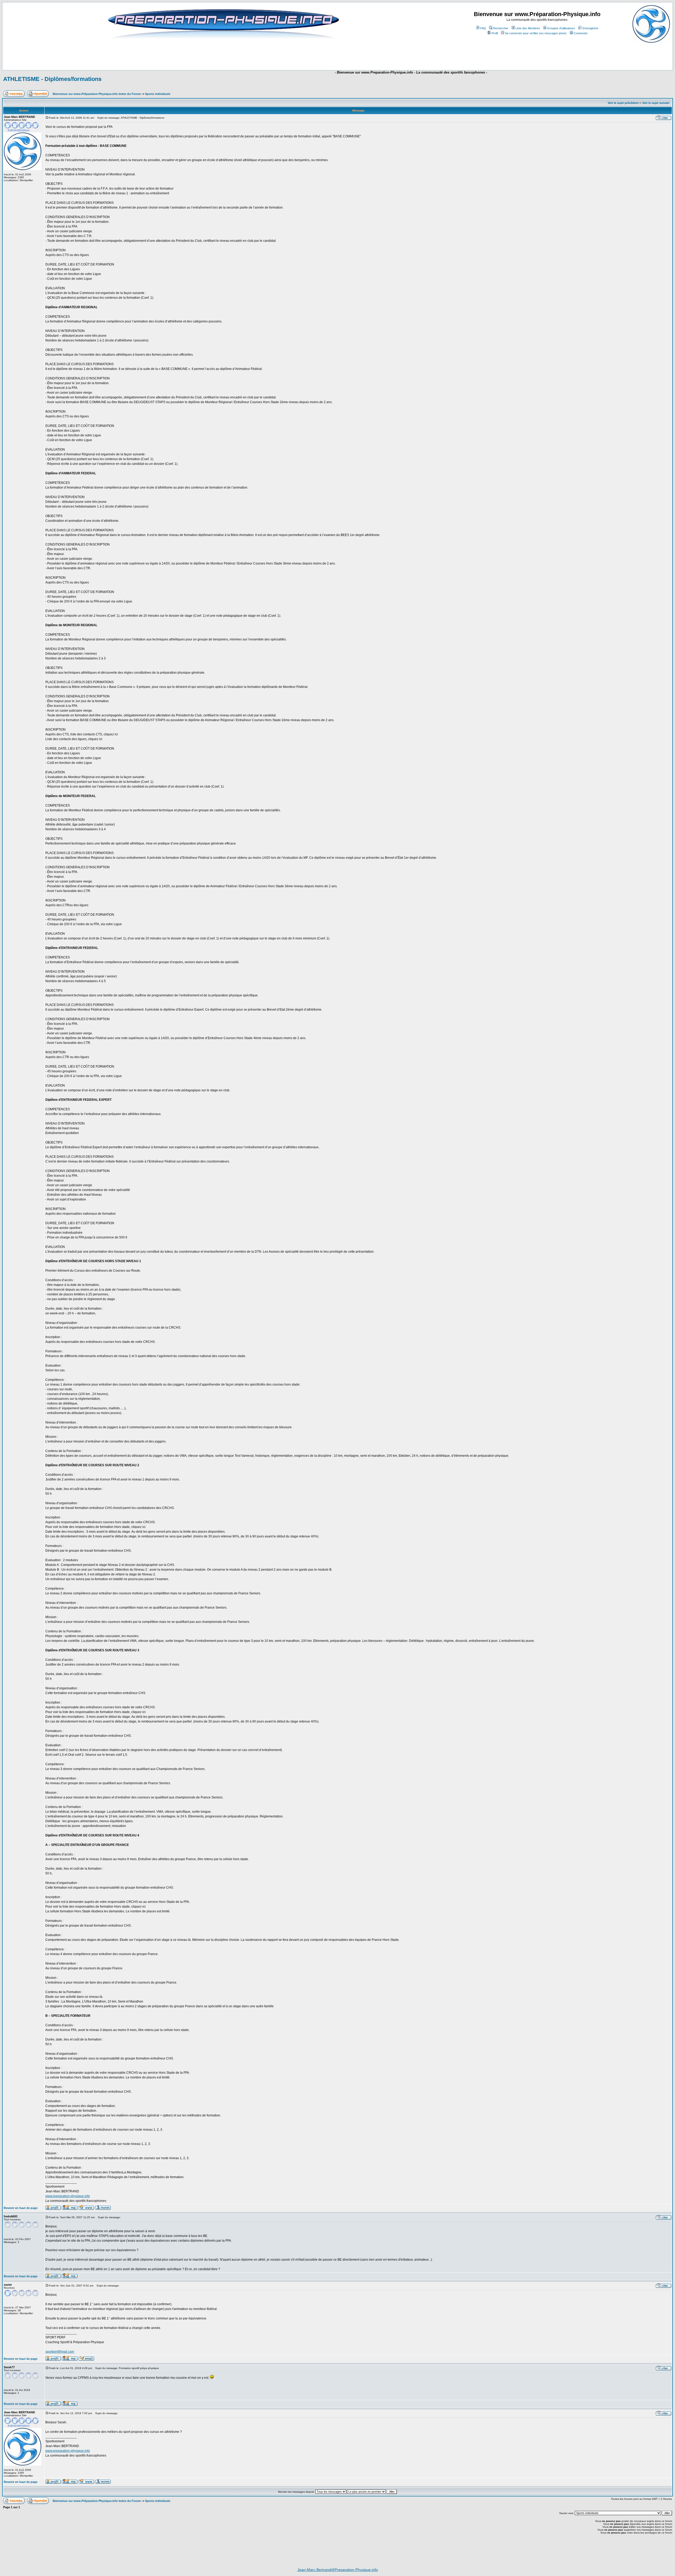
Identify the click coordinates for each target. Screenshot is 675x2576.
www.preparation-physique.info (68, 2196)
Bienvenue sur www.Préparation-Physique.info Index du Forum (97, 94)
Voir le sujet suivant (656, 103)
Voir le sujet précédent (623, 103)
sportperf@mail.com (60, 2352)
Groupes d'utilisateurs (561, 28)
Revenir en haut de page (21, 2208)
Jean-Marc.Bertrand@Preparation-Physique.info (338, 2570)
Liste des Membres (528, 28)
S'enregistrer (590, 28)
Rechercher (501, 28)
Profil (495, 33)
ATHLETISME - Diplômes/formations (52, 79)
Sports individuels (158, 94)
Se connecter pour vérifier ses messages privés (536, 33)
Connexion (581, 33)
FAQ (483, 28)
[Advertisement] (241, 55)
